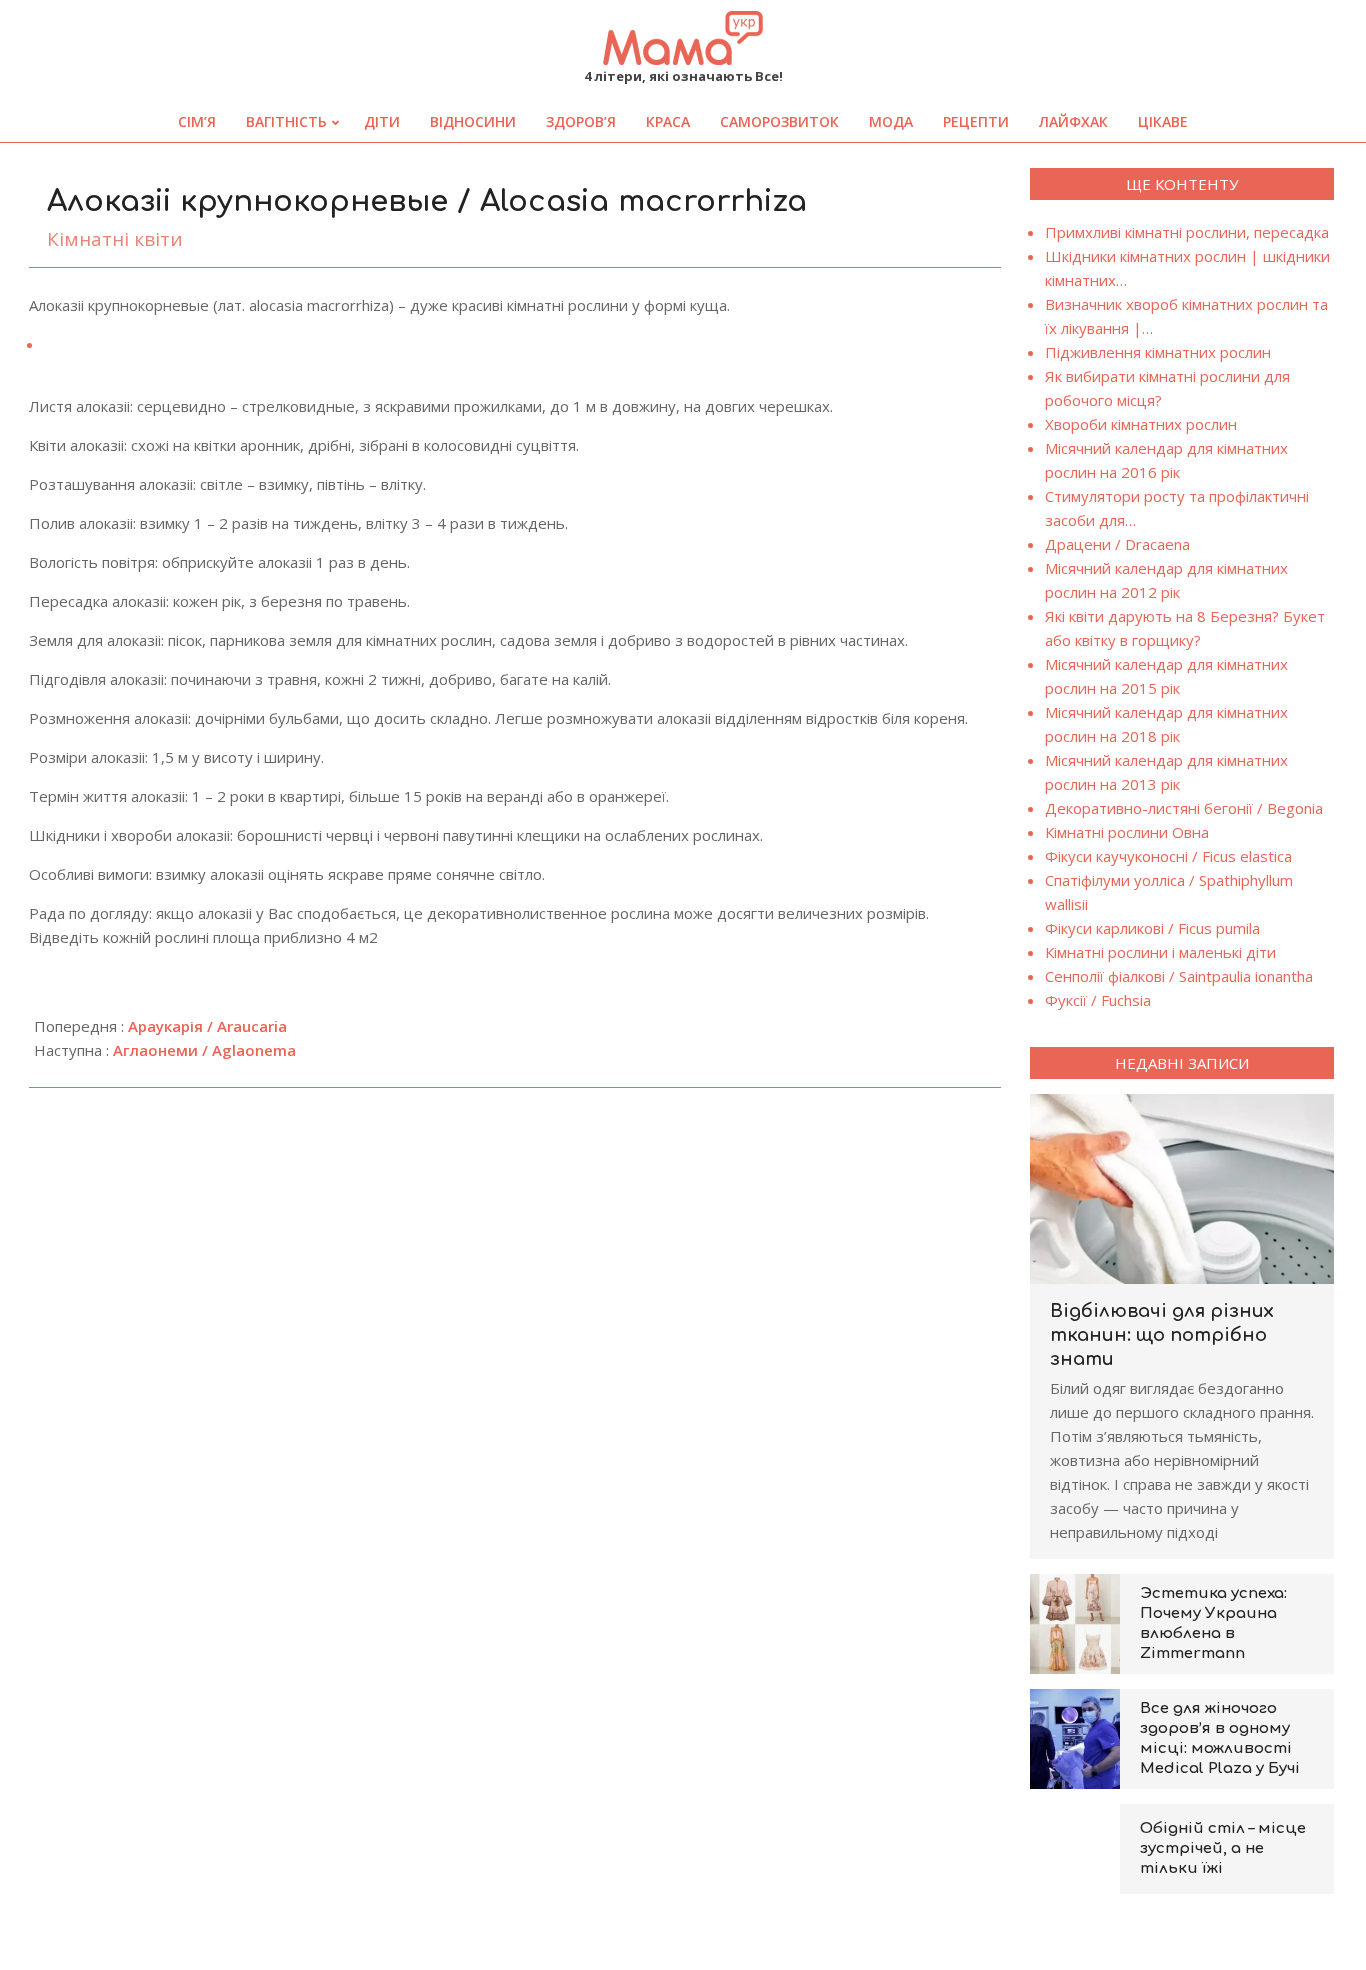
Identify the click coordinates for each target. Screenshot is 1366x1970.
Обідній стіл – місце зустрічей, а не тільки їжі (1223, 1848)
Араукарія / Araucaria (207, 1026)
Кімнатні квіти (115, 239)
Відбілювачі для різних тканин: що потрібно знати (1162, 1335)
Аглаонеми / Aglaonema (204, 1050)
